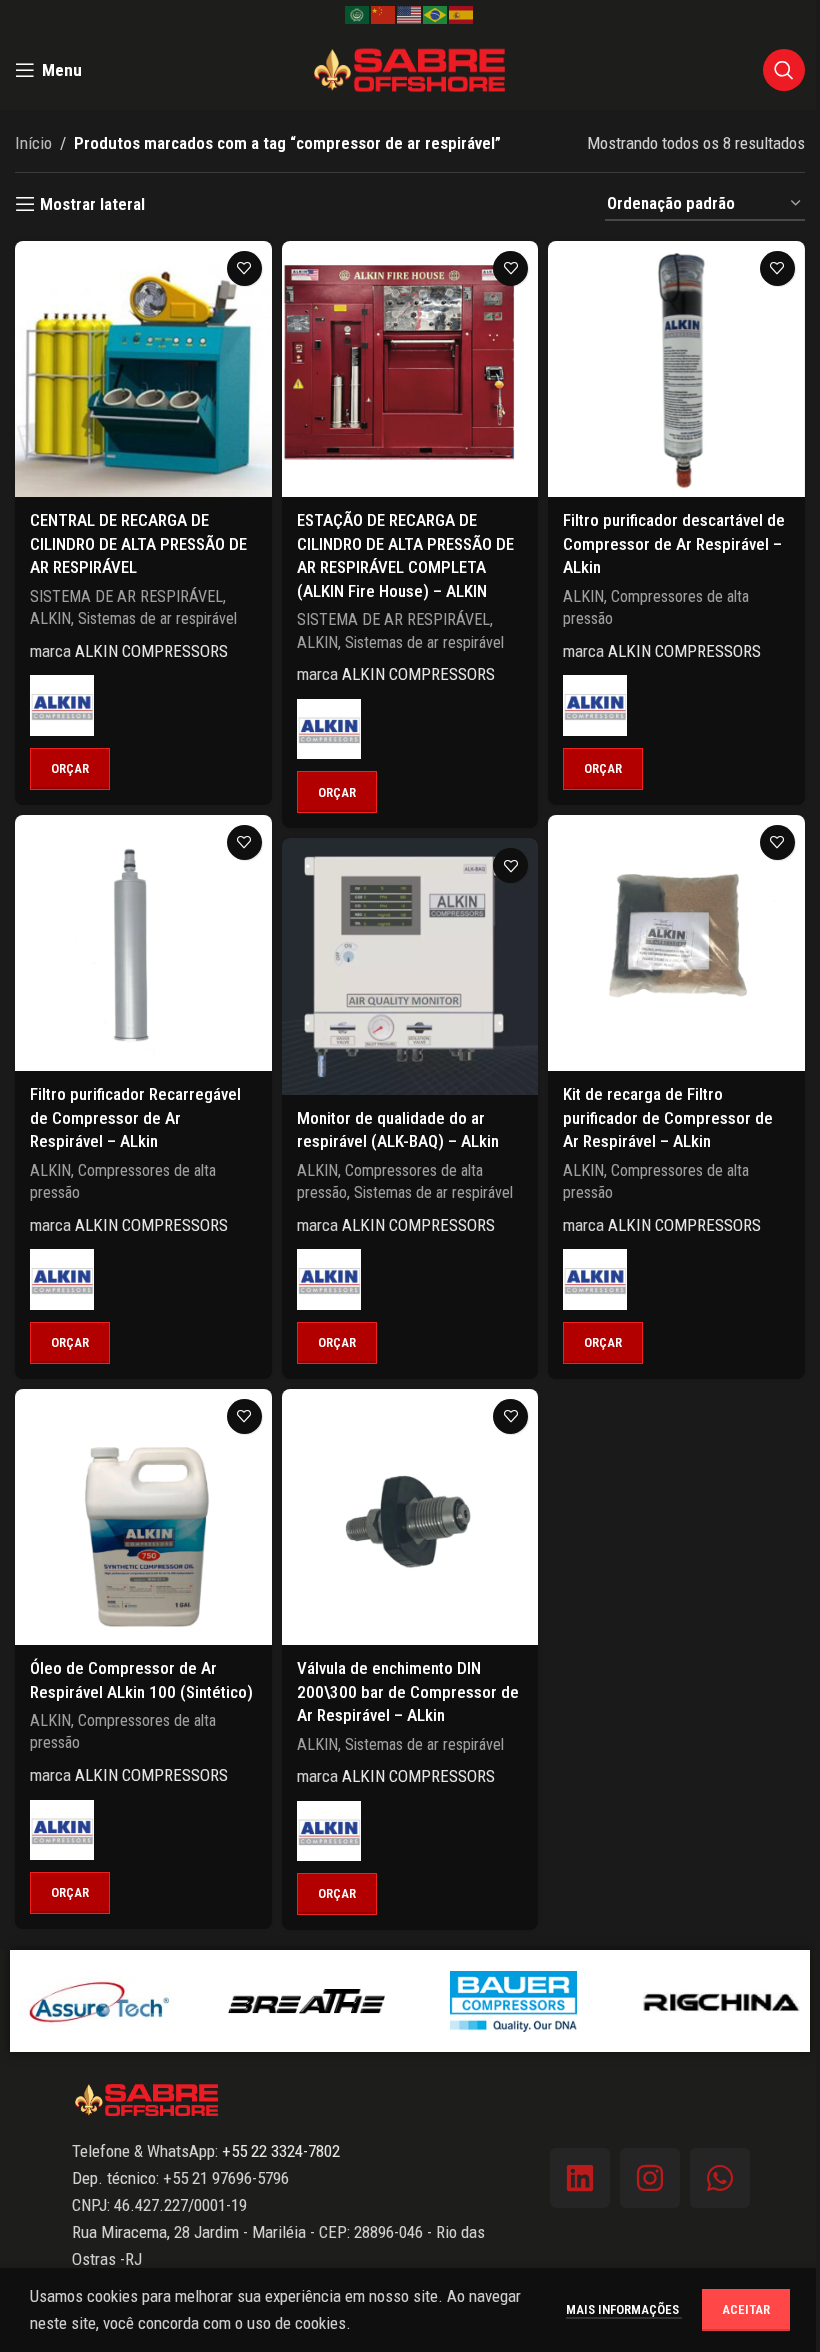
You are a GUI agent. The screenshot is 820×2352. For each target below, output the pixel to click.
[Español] (462, 14)
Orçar (70, 768)
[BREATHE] (188, 2001)
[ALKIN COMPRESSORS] (62, 705)
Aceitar (746, 2309)
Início (33, 143)
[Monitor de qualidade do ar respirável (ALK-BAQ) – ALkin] (410, 966)
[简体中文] (384, 14)
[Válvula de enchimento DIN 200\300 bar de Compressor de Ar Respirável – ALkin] (410, 1517)
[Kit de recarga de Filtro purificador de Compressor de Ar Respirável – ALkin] (676, 943)
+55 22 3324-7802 (279, 2151)
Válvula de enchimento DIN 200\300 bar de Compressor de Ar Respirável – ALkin (408, 1692)
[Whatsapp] (720, 2178)
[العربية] (358, 14)
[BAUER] (396, 2001)
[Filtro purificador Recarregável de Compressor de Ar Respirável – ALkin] (143, 943)
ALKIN (50, 618)
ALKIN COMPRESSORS (151, 651)
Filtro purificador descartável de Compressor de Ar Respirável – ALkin (674, 544)
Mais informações (624, 2309)
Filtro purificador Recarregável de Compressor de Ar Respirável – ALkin (135, 1118)
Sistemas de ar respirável (157, 618)
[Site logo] (410, 68)
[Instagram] (650, 2178)
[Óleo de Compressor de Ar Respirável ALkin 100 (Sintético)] (143, 1517)
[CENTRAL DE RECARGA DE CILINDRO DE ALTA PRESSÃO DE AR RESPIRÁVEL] (143, 369)
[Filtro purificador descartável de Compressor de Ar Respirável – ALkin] (676, 369)
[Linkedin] (580, 2178)
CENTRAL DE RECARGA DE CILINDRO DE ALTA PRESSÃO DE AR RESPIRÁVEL (138, 544)
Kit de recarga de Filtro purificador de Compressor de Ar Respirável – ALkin (668, 1118)
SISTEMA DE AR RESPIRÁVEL (126, 596)
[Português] (436, 14)
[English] (410, 14)
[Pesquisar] (784, 70)
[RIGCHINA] (603, 2001)
